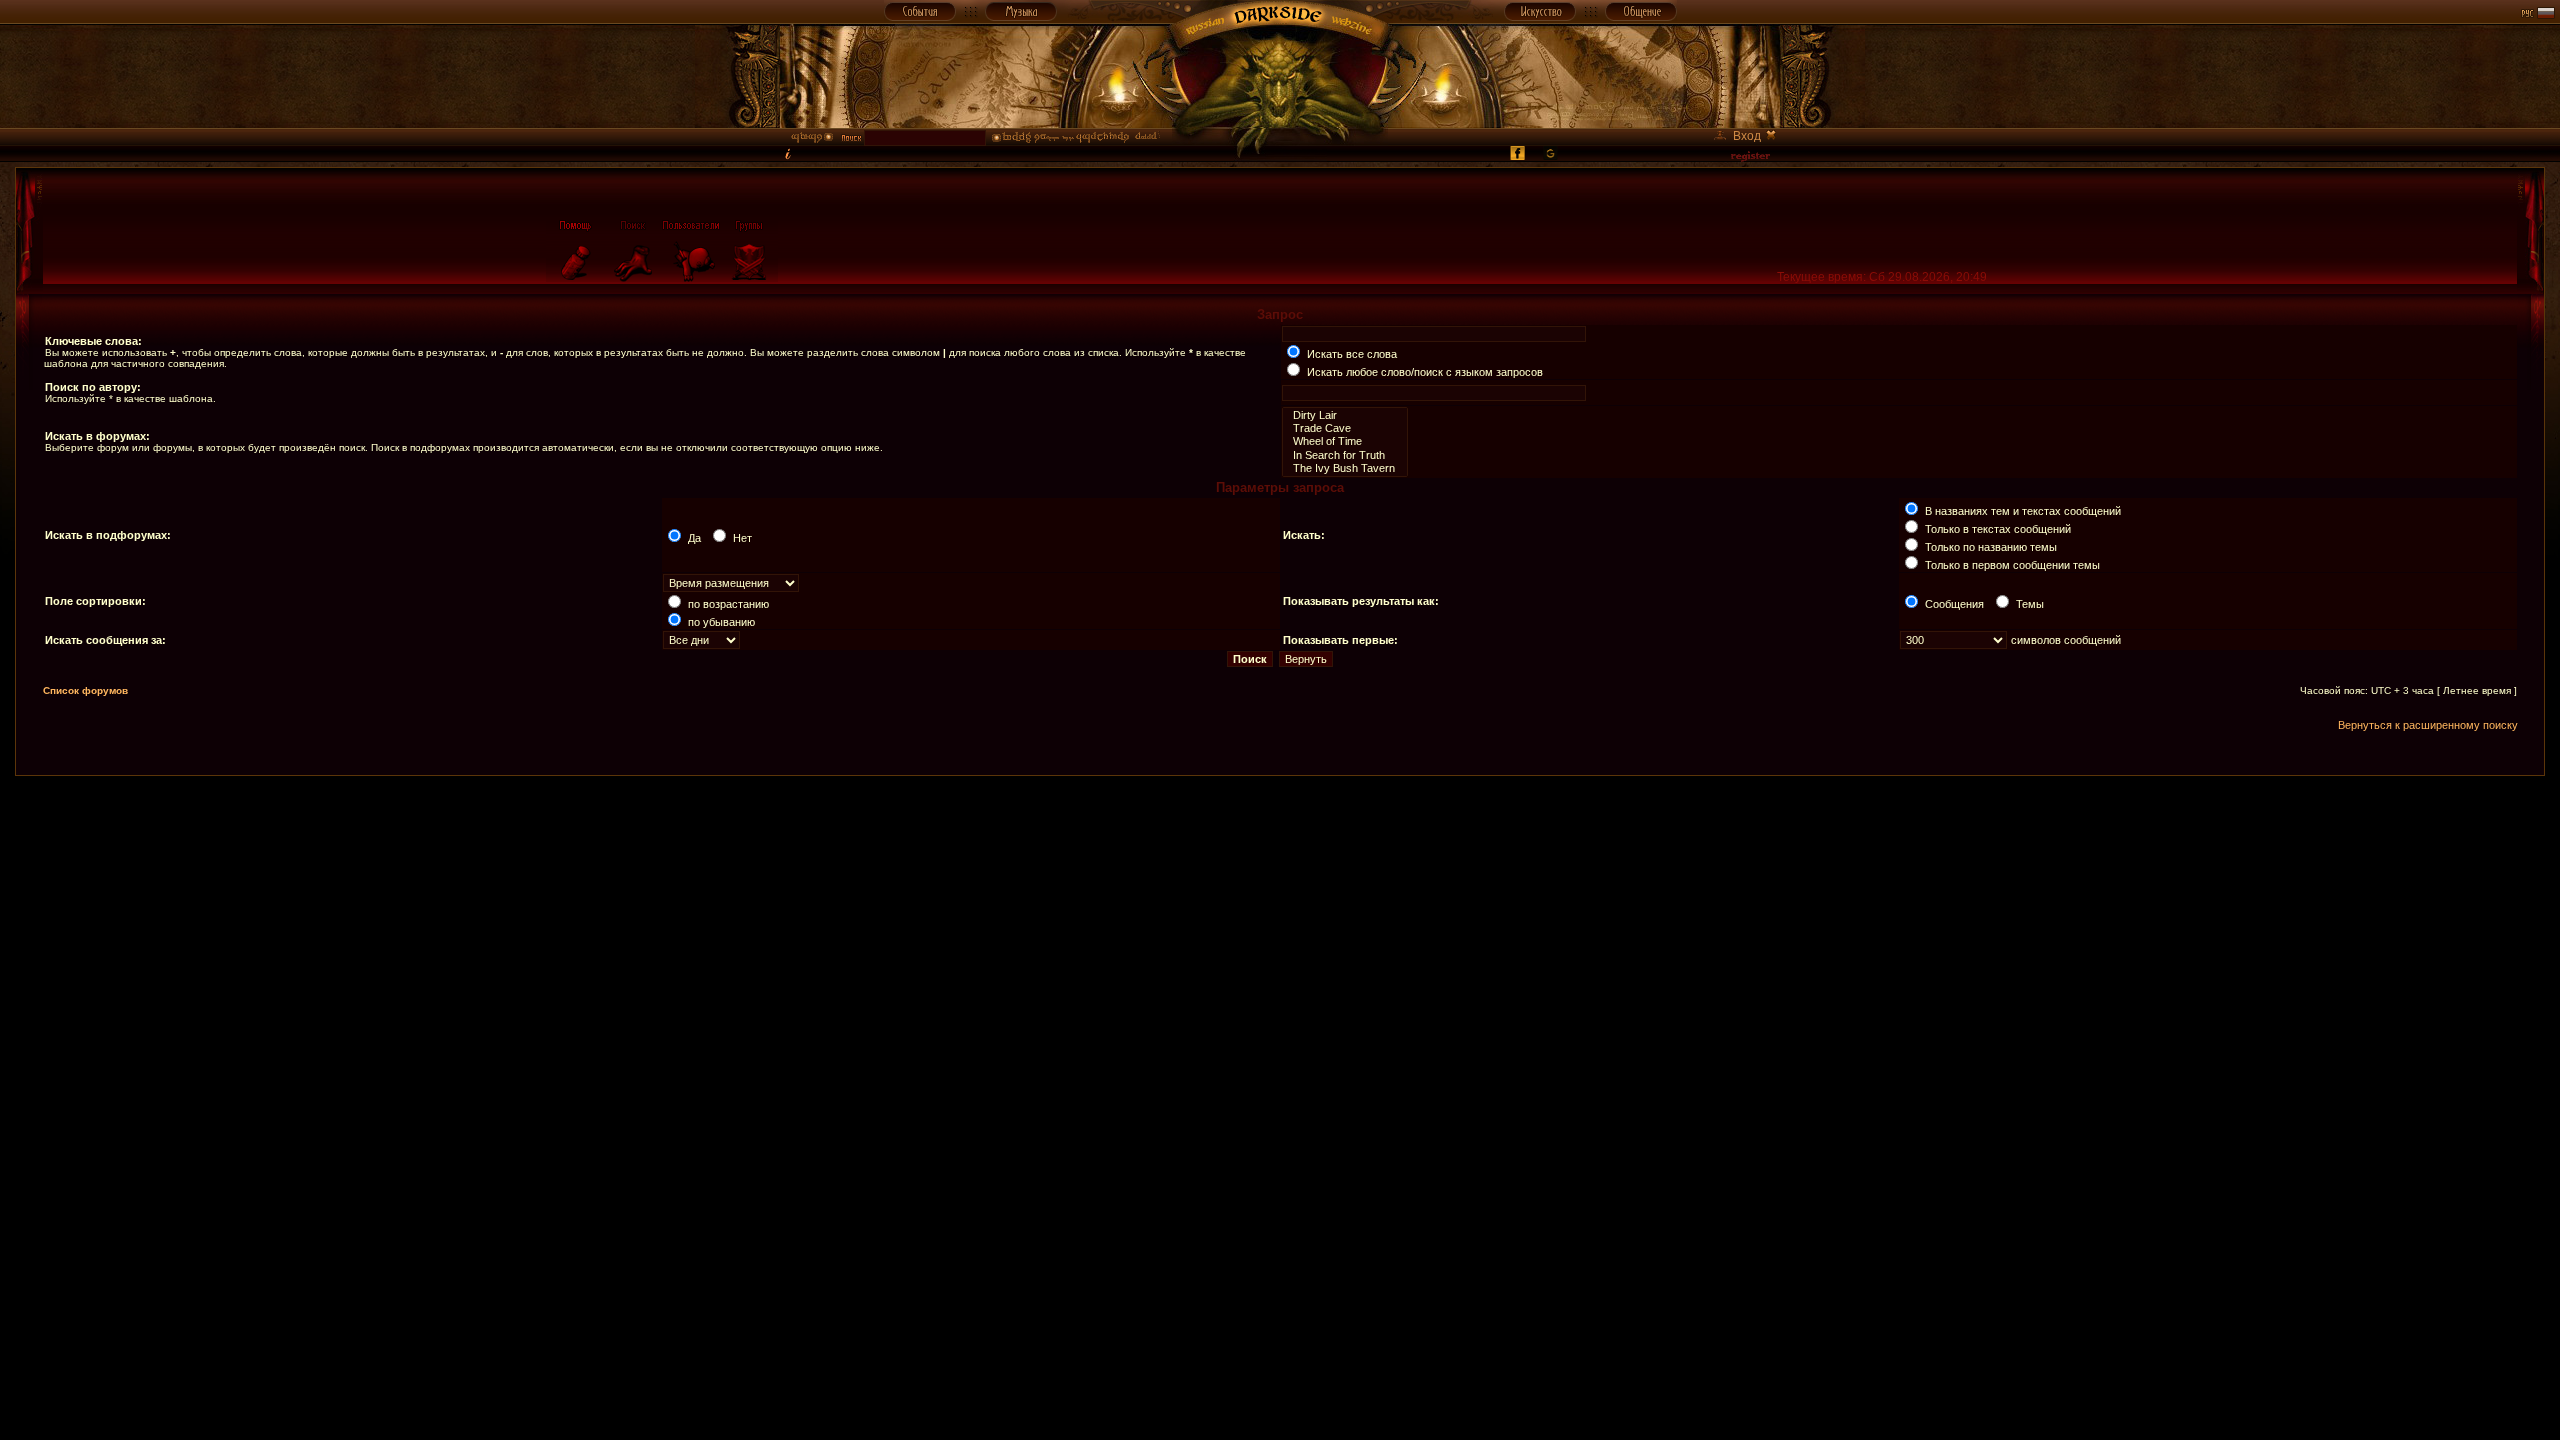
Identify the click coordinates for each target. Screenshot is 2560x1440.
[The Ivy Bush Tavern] (1345, 468)
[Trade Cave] (1345, 428)
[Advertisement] (1280, 821)
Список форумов (85, 690)
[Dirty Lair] (1345, 415)
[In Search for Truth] (1345, 455)
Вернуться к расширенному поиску (2428, 725)
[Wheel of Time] (1345, 441)
